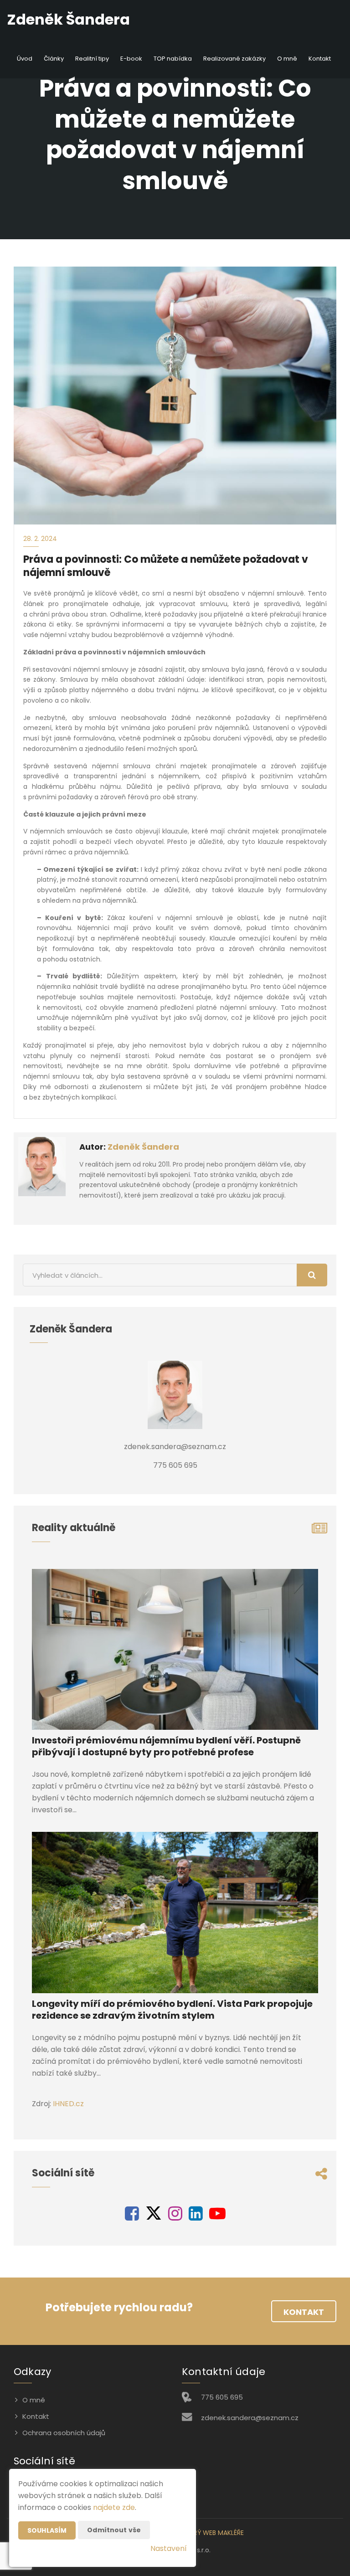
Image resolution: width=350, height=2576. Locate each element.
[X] (154, 2217)
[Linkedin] (196, 2217)
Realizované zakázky (234, 59)
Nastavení (169, 2548)
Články (54, 59)
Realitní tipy (92, 59)
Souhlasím (47, 2530)
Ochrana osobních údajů (64, 2433)
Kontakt (320, 59)
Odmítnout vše (114, 2530)
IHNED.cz (68, 2104)
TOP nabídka (173, 59)
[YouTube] (217, 2217)
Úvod (25, 59)
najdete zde (114, 2507)
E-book (131, 59)
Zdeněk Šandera (143, 1147)
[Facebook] (132, 2217)
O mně (287, 59)
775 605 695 (222, 2397)
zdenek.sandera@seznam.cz (250, 2418)
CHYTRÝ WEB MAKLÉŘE (210, 2533)
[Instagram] (175, 2217)
